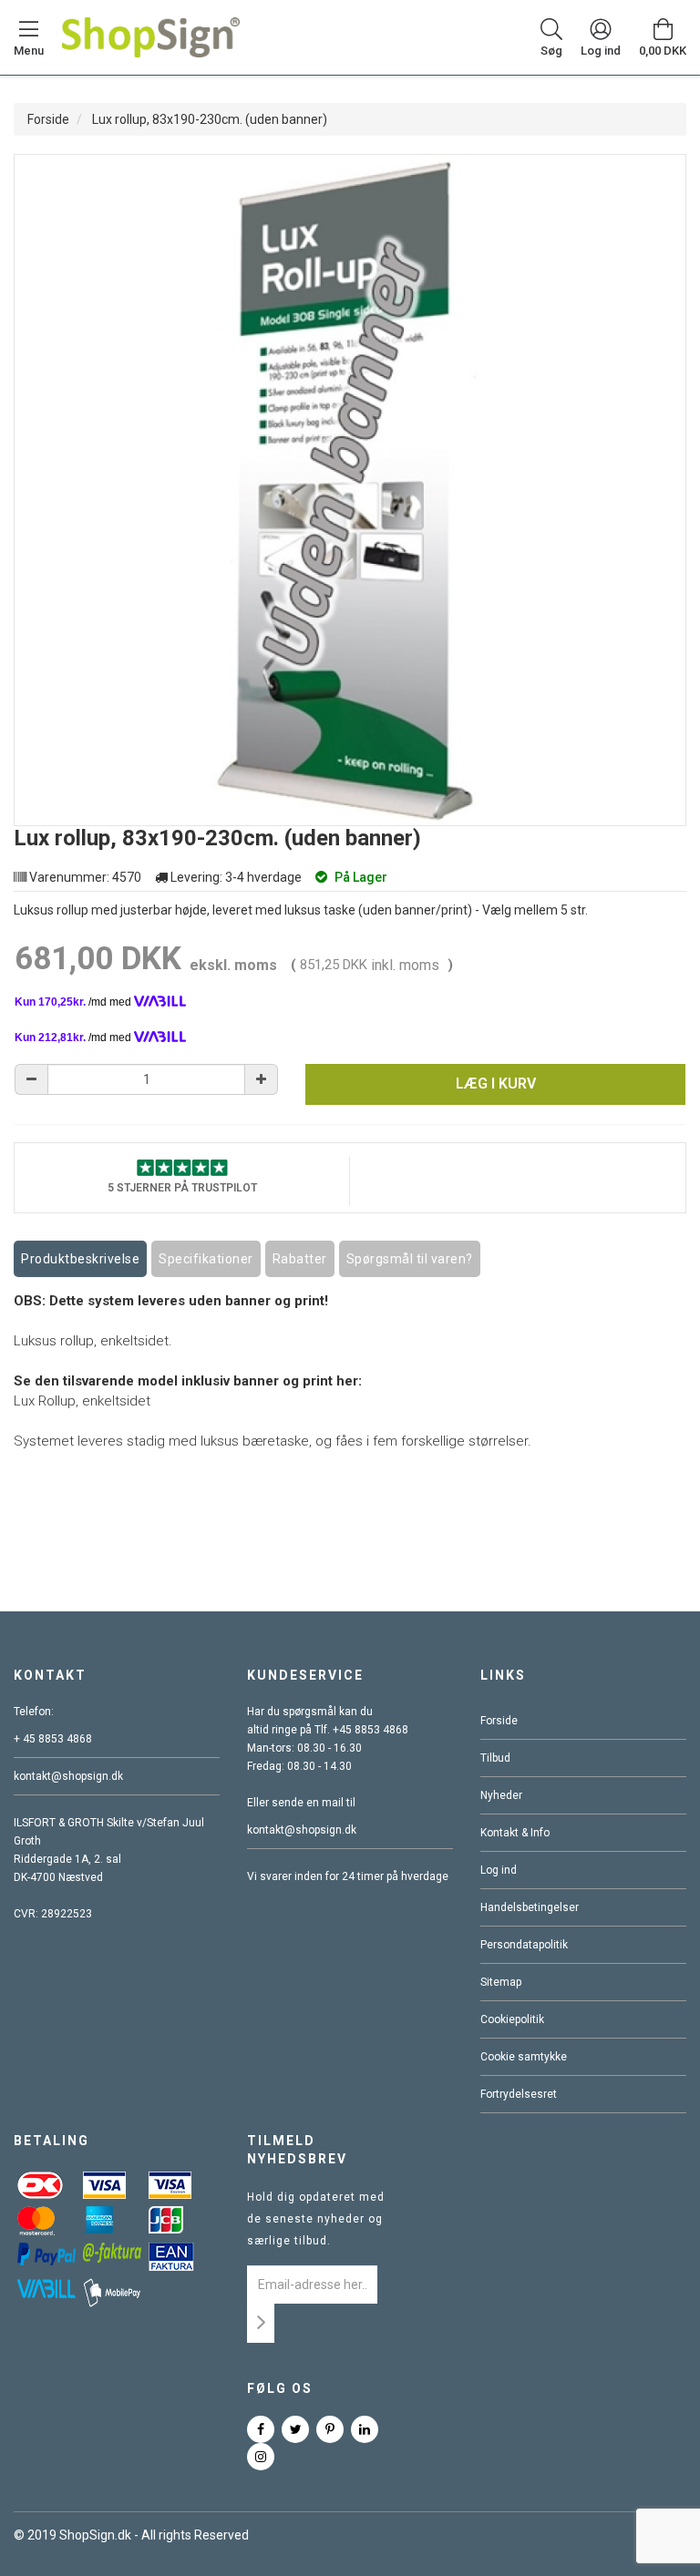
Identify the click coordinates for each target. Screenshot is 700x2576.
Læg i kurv (496, 1084)
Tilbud (495, 1758)
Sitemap (501, 1982)
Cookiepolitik (512, 2019)
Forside (48, 119)
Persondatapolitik (524, 1945)
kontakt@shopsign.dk (68, 1776)
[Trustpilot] (182, 1166)
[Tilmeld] (261, 2323)
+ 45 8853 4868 (53, 1739)
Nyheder (501, 1795)
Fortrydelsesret (519, 2094)
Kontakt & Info (515, 1833)
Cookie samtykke (524, 2057)
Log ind (499, 1870)
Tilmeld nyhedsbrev (297, 2150)
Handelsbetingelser (530, 1907)
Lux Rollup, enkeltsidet (82, 1401)
